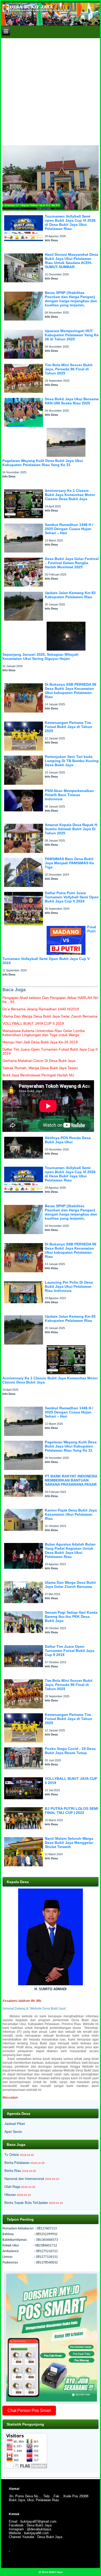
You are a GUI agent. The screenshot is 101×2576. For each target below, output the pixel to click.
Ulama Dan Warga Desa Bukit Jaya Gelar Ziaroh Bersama (70, 1585)
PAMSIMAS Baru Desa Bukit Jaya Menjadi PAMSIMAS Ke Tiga (69, 863)
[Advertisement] (51, 91)
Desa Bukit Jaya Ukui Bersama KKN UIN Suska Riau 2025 (72, 401)
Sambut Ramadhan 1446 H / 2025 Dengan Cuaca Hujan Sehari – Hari (69, 529)
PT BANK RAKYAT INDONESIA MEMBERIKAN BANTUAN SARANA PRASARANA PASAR (71, 1480)
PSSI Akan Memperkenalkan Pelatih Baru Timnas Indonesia (69, 795)
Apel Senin (13, 2132)
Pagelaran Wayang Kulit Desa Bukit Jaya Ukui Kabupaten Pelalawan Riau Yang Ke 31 (43, 463)
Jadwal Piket (15, 2124)
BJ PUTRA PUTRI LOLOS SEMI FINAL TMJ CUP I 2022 (71, 1811)
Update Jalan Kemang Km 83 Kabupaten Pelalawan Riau (70, 595)
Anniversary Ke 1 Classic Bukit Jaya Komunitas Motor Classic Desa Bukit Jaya (70, 495)
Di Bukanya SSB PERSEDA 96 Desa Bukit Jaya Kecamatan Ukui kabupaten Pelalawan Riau (71, 691)
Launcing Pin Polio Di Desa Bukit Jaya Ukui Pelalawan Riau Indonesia (69, 1286)
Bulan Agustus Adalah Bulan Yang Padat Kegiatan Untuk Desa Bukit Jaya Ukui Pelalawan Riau (70, 1550)
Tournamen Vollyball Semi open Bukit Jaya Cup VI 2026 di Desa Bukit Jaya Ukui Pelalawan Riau (70, 222)
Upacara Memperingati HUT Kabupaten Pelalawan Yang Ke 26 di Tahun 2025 (72, 335)
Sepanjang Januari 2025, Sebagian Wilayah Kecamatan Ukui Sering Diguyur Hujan (40, 657)
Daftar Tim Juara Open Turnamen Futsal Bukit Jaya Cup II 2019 (70, 1651)
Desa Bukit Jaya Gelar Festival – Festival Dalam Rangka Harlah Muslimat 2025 (72, 563)
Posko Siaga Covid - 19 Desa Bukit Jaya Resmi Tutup (70, 1751)
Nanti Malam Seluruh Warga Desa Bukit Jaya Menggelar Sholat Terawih (69, 1843)
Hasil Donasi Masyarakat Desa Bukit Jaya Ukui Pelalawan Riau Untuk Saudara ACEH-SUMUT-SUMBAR (71, 261)
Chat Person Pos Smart (29, 2410)
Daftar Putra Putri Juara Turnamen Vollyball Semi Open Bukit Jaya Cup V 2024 (72, 897)
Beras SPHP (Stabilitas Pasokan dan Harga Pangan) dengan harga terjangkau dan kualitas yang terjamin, (71, 299)
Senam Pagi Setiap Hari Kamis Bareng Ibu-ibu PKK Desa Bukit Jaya (71, 1617)
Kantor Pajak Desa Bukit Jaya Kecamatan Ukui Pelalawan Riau (71, 1514)
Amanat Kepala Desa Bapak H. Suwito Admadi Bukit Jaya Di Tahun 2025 (71, 829)
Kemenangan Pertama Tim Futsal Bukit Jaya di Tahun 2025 (68, 727)
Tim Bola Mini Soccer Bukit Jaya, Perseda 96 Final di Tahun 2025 (69, 369)
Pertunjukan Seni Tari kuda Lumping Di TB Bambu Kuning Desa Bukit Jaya (72, 761)
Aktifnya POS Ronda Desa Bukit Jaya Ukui (68, 1140)
